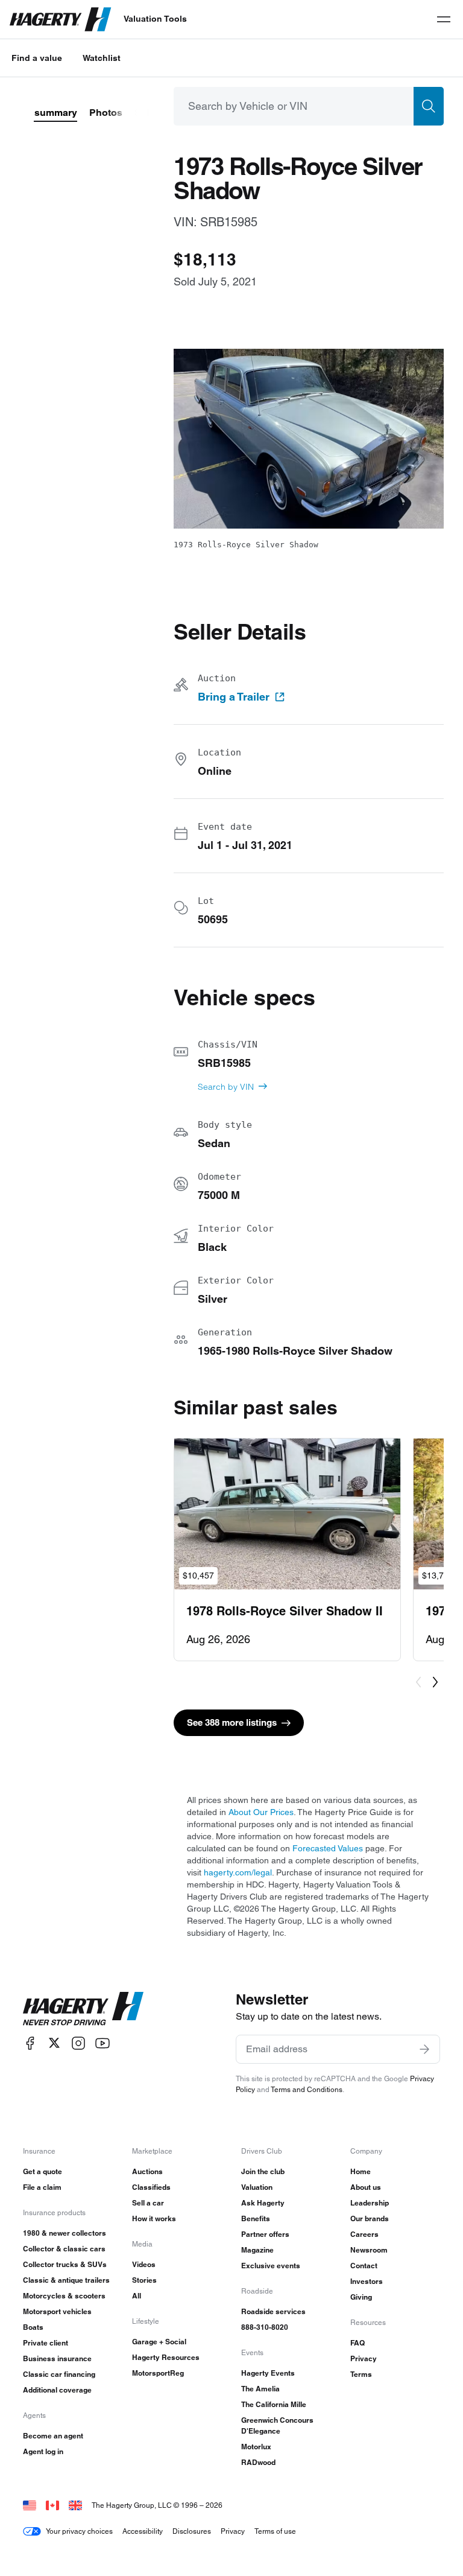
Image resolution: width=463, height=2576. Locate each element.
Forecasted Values (328, 1848)
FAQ (357, 2343)
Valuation (257, 2187)
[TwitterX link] (54, 2043)
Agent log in (43, 2451)
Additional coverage (57, 2390)
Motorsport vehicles (57, 2311)
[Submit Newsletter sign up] (424, 2049)
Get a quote (43, 2171)
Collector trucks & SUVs (65, 2264)
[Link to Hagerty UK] (75, 2505)
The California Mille (274, 2404)
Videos (144, 2264)
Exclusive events (271, 2266)
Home (361, 2171)
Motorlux (256, 2447)
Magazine (257, 2250)
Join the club (263, 2171)
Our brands (370, 2218)
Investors (367, 2281)
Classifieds (151, 2187)
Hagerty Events (268, 2373)
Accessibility (143, 2531)
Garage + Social (159, 2342)
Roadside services (273, 2311)
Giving (361, 2297)
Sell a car (148, 2203)
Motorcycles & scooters (64, 2296)
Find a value (37, 58)
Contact (364, 2266)
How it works (154, 2218)
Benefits (256, 2218)
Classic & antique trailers (66, 2280)
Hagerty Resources (166, 2357)
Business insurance (57, 2358)
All (137, 2296)
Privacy (364, 2358)
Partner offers (265, 2234)
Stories (144, 2280)
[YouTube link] (102, 2043)
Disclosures (192, 2531)
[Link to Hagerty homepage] (83, 2009)
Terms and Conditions (307, 2089)
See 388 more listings (232, 1722)
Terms (361, 2374)
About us (366, 2187)
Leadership (370, 2203)
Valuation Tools (155, 19)
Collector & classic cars (64, 2249)
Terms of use (275, 2531)
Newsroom (369, 2250)
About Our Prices (261, 1812)
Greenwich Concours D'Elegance (277, 2425)
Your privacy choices (79, 2531)
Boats (33, 2327)
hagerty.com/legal (238, 1872)
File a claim (42, 2187)
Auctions (147, 2171)
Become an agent (53, 2436)
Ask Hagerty (263, 2203)
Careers (364, 2234)
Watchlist (102, 58)
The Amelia (260, 2389)
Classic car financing (59, 2374)
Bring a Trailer (234, 697)
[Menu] (444, 19)
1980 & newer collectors (65, 2233)
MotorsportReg (158, 2373)
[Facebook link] (30, 2043)
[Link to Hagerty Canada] (52, 2505)
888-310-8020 (265, 2327)
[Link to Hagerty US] (30, 2505)
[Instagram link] (78, 2043)
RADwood (258, 2462)
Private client (46, 2343)
